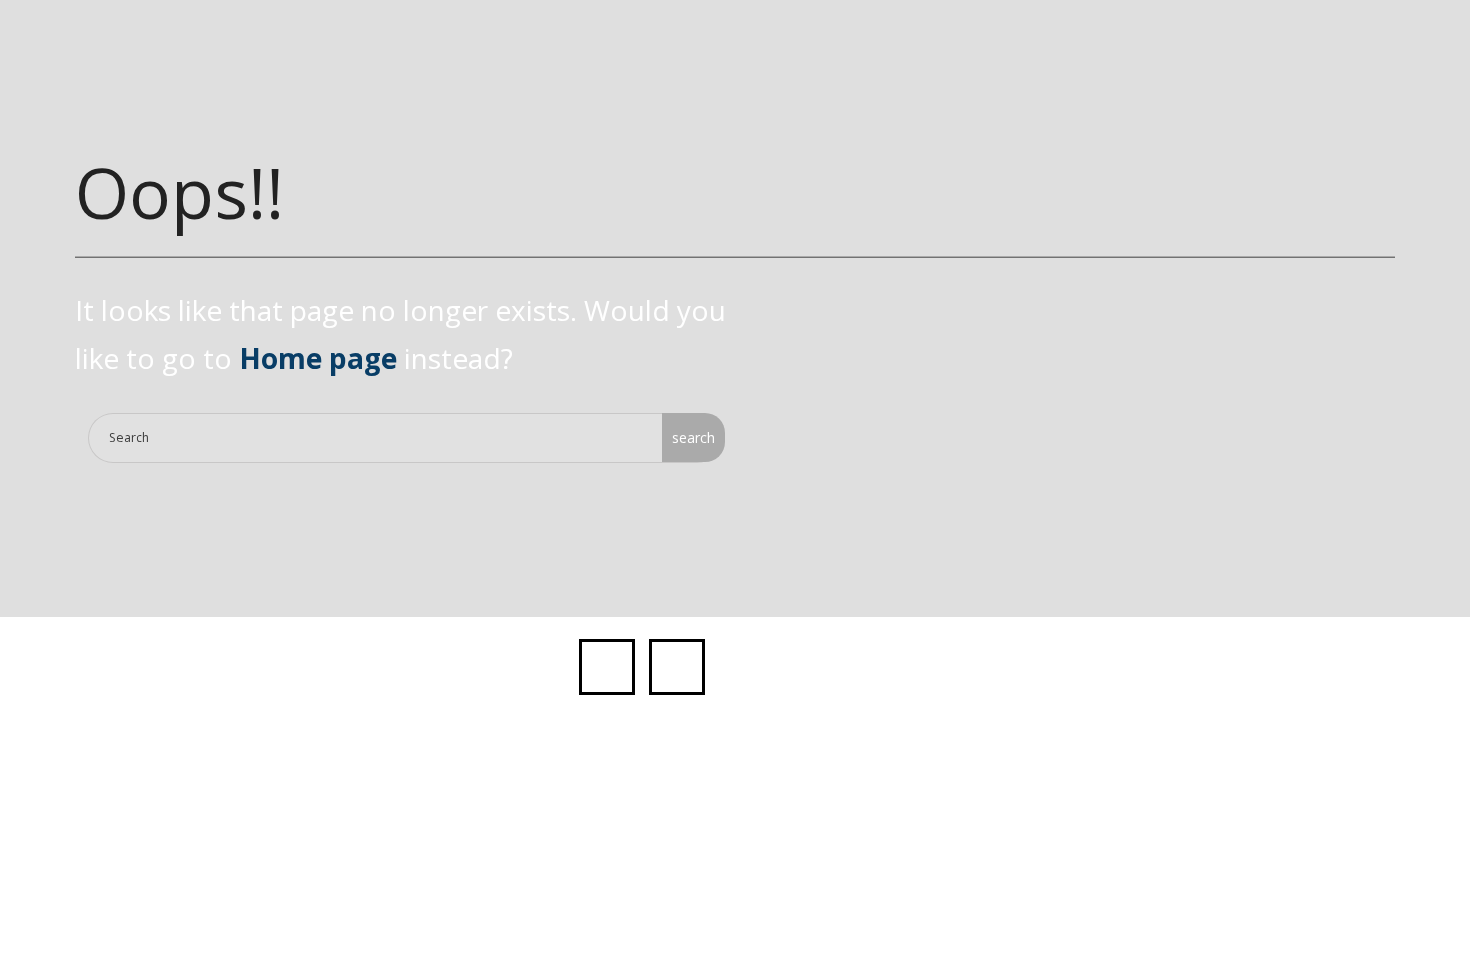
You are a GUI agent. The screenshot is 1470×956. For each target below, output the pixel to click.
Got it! (1136, 37)
